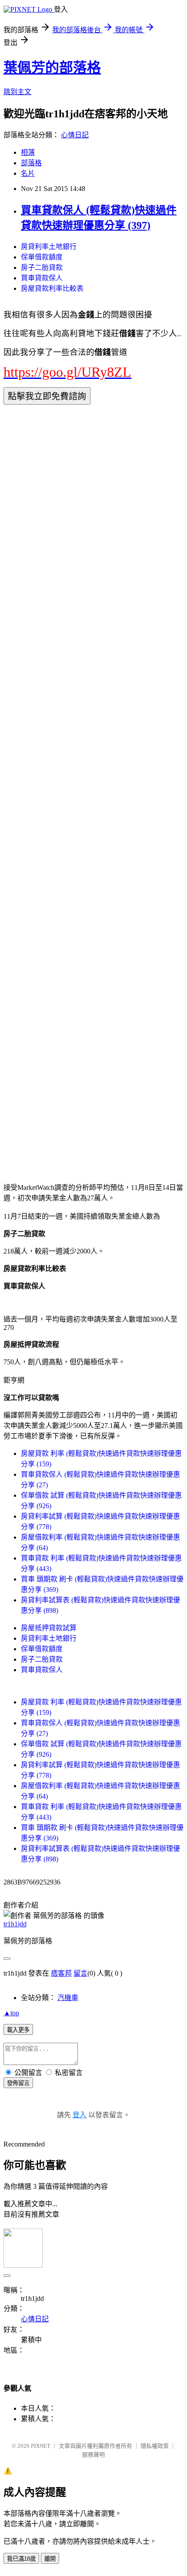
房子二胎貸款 (42, 267)
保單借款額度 (42, 257)
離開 (50, 2559)
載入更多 (18, 2030)
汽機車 (68, 1998)
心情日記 (75, 135)
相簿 (28, 152)
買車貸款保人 (42, 278)
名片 (28, 173)
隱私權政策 (155, 2446)
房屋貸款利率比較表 (52, 288)
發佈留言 (18, 2083)
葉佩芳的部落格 (52, 68)
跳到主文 (17, 92)
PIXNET (41, 2446)
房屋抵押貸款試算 (49, 1628)
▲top (11, 2013)
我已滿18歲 (21, 2559)
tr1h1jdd (15, 1924)
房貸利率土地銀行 (49, 247)
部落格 (31, 163)
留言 (80, 1973)
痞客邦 (61, 1973)
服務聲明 (93, 2455)
